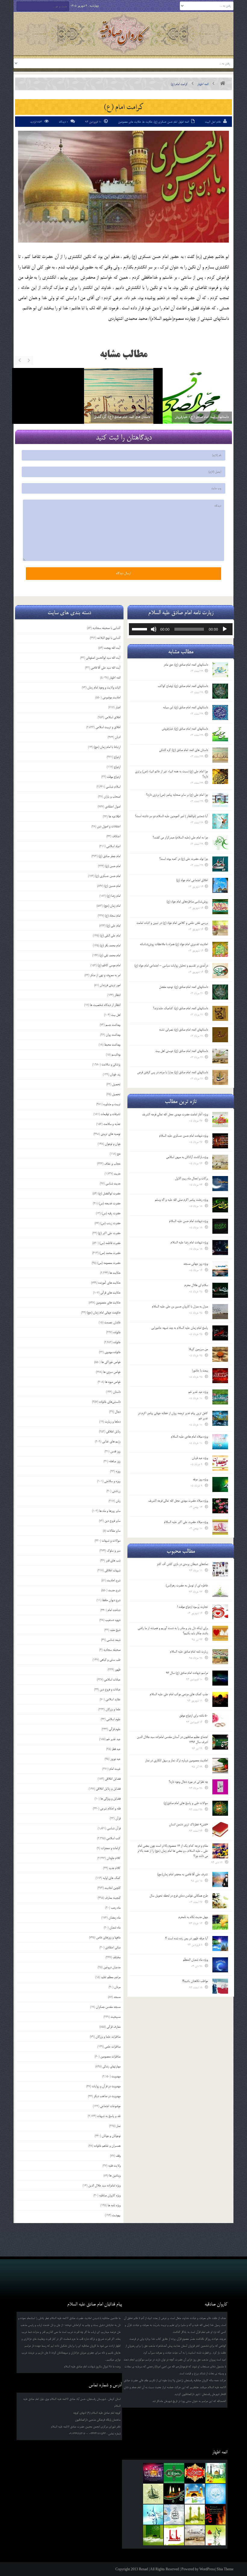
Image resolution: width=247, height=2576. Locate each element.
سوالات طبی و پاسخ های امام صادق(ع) (186, 1803)
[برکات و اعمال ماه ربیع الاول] (220, 1184)
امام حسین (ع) (112, 886)
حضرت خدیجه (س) (109, 1203)
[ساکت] (154, 629)
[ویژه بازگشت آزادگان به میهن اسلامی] (220, 1162)
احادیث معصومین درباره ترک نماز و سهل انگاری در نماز (177, 1760)
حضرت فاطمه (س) (110, 1243)
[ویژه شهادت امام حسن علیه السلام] (220, 1226)
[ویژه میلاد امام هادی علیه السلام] (220, 1442)
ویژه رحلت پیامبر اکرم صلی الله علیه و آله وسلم (181, 1200)
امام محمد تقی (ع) (110, 955)
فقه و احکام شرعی (110, 1809)
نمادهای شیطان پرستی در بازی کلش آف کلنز (182, 1564)
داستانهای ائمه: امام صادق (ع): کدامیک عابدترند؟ (180, 1008)
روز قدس (115, 1451)
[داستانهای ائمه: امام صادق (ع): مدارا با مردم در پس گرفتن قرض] (220, 1077)
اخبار (118, 707)
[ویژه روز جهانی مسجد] (220, 1269)
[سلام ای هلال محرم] (220, 1290)
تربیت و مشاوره (112, 1104)
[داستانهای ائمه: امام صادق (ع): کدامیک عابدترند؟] (220, 1013)
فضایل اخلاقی (113, 1779)
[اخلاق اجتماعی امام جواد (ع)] (220, 885)
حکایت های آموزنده (109, 1283)
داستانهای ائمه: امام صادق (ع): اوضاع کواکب (177, 417)
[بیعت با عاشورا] (220, 1376)
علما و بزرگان (113, 1709)
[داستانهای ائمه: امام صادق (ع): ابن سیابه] (220, 712)
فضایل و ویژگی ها (110, 1799)
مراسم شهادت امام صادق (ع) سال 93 (187, 1673)
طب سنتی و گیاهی (110, 1660)
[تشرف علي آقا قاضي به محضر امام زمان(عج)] (220, 1879)
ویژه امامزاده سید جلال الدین (104, 2185)
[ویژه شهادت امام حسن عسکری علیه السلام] (220, 1141)
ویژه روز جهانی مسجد (196, 1264)
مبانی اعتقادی (113, 1947)
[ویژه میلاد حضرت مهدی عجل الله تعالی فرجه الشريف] (220, 1506)
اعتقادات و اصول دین (109, 826)
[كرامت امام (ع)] (123, 187)
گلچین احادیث (113, 1888)
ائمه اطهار (203, 84)
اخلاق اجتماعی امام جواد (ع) (192, 880)
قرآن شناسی (114, 1828)
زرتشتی (116, 1491)
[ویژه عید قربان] (220, 1463)
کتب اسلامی (113, 1838)
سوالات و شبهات (111, 1541)
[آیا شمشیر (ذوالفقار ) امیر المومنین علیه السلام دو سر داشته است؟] (220, 821)
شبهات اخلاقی (113, 1570)
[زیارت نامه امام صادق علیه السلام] (220, 1657)
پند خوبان (115, 1074)
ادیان (118, 737)
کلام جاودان (114, 1858)
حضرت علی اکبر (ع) (109, 1233)
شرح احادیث (114, 1580)
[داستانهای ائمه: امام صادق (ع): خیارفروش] (220, 734)
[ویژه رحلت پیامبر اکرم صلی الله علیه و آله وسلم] (220, 1205)
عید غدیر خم (113, 1739)
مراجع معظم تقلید (111, 1977)
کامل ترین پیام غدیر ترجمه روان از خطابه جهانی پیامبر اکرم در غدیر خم (173, 1416)
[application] (181, 629)
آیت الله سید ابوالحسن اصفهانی (103, 658)
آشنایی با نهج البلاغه (109, 638)
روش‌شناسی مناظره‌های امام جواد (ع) (187, 902)
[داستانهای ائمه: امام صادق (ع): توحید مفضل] (220, 992)
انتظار (117, 995)
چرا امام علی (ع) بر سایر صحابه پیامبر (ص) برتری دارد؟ (177, 795)
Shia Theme (225, 2569)
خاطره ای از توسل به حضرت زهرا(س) (187, 1585)
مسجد (117, 1997)
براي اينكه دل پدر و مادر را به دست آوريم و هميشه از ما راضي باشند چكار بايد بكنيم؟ (173, 1631)
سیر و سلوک (114, 1551)
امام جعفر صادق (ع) (109, 856)
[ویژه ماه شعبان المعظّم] (220, 1965)
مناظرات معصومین (110, 2057)
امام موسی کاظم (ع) (109, 965)
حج (119, 1154)
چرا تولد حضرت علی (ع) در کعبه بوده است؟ (184, 859)
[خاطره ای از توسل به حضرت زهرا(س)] (220, 1591)
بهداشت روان (113, 1035)
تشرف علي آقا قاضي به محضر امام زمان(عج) (183, 1874)
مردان (117, 1987)
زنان (118, 1501)
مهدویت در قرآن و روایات (106, 2086)
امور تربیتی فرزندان (110, 985)
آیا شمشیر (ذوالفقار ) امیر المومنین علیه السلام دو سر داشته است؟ (171, 816)
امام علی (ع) (113, 926)
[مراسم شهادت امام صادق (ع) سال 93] (220, 1678)
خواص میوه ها (113, 1382)
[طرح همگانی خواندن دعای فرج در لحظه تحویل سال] (220, 1901)
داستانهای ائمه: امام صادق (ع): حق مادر (186, 665)
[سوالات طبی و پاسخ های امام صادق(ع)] (220, 1808)
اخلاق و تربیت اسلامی (108, 727)
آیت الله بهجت (112, 648)
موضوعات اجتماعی (110, 2106)
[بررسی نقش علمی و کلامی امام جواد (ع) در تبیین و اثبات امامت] (220, 928)
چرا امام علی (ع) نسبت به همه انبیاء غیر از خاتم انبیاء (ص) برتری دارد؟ (171, 774)
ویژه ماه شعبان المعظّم (195, 1960)
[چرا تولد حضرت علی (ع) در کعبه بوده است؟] (220, 864)
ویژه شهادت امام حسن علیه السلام (188, 1221)
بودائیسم (116, 1055)
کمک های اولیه (112, 1878)
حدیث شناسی (113, 1184)
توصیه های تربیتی (111, 1134)
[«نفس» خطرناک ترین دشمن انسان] (220, 1830)
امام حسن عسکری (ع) (166, 122)
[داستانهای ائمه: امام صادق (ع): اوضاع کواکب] (175, 403)
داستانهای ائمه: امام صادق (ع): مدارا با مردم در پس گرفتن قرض (172, 1072)
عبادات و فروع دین (110, 1689)
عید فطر (116, 1749)
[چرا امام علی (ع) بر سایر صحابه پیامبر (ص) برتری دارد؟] (220, 800)
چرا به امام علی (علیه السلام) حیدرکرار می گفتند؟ (180, 838)
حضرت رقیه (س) (111, 1213)
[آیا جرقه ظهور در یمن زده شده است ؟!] (220, 1943)
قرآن (118, 1818)
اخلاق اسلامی (113, 717)
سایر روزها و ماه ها (110, 1511)
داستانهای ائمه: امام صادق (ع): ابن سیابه (185, 707)
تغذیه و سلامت (112, 1124)
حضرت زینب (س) (110, 1223)
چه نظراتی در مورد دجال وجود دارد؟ (188, 1782)
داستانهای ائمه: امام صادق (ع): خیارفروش (35, 417)
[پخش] (225, 629)
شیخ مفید (115, 1630)
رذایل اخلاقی (113, 1432)
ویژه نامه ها (114, 2205)
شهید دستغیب (113, 1620)
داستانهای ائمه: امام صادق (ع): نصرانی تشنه (183, 1030)
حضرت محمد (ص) (110, 1253)
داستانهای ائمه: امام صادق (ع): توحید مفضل (183, 987)
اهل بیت (116, 1015)
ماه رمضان (114, 1918)
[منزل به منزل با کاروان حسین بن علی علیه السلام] (220, 1312)
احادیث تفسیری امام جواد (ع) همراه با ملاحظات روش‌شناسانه (174, 944)
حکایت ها (147, 122)
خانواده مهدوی (113, 1352)
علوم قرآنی (115, 1729)
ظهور (118, 1670)
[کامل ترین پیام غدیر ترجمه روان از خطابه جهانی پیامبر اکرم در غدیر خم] (220, 1418)
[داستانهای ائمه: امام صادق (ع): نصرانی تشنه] (220, 1035)
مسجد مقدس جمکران (108, 2007)
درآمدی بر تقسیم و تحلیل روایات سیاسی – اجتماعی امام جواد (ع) (171, 966)
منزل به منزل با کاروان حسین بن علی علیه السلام (180, 1306)
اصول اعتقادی (113, 807)
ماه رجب (116, 1908)
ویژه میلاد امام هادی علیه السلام (189, 1437)
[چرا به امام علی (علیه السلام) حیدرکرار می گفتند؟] (220, 843)
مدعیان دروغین (112, 1967)
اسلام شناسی (113, 787)
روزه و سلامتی (112, 1481)
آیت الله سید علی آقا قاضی (106, 668)
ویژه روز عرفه (200, 1479)
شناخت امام (114, 1610)
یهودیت (116, 2215)
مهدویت (116, 2076)
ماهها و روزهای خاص (108, 1937)
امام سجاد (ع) (113, 916)
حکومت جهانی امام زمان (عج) (104, 1313)
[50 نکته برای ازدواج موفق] (220, 1721)
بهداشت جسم (113, 1025)
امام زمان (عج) (112, 906)
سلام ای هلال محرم (196, 1285)
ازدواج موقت (114, 777)
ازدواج (117, 757)
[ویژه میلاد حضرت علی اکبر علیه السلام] (220, 1527)
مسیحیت (116, 2017)
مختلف (117, 1957)
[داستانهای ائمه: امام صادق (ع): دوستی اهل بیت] (220, 1056)
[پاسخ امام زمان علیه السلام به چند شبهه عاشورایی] (220, 1333)
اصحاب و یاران (112, 797)
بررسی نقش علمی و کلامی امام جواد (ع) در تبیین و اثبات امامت (172, 923)
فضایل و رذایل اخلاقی (108, 1789)
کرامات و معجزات (111, 1848)
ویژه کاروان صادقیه (110, 2195)
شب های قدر (113, 1561)
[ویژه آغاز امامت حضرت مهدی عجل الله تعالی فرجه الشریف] (220, 1120)
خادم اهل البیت (213, 122)
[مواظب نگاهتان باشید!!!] (220, 1986)
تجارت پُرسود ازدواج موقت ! (192, 1607)
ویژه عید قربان (200, 1458)
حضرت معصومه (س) (109, 1263)
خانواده (117, 1332)
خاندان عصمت (112, 1322)
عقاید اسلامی (113, 1699)
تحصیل (116, 1084)
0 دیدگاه (64, 122)
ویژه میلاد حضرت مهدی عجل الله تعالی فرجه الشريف (178, 1501)
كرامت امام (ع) (124, 107)
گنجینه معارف (113, 1898)
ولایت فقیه (114, 2166)
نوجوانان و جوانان (111, 2136)
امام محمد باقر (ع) (110, 945)
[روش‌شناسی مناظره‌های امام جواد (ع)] (220, 907)
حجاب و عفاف (112, 1164)
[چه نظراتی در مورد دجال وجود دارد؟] (220, 1787)
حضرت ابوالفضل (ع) (109, 1193)
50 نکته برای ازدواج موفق (194, 1716)
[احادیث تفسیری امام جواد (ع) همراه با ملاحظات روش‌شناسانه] (220, 949)
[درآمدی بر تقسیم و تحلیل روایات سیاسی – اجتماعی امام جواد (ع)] (220, 971)
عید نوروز (115, 1759)
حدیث (117, 1174)
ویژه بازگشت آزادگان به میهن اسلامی (187, 1157)
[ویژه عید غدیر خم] (220, 1397)
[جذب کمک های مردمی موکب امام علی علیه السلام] (220, 1699)
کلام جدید (115, 1868)
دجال (118, 1412)
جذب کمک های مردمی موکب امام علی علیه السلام (179, 1694)
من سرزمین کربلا (198, 1349)
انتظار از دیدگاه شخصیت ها (105, 1005)
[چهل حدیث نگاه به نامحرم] (220, 1922)
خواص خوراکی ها (111, 1362)
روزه (118, 1471)
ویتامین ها (115, 2176)
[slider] (140, 629)
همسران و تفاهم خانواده (107, 2146)
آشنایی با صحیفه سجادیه (106, 628)
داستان (117, 1392)
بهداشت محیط (112, 1045)
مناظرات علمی (113, 2047)
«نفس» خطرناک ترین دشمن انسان (188, 1824)
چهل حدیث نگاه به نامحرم (193, 1917)
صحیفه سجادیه (112, 1650)
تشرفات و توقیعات (111, 1114)
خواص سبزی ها (112, 1372)
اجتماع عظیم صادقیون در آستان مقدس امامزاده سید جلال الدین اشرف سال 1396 (172, 1740)
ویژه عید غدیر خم (198, 1392)
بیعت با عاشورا (200, 1371)
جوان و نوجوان (113, 1144)
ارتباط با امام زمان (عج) (107, 747)
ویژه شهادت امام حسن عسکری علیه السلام (183, 1136)
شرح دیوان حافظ (111, 1600)
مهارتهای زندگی (111, 2066)
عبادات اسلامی (112, 1680)
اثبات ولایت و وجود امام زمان (104, 688)
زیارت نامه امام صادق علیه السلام (189, 1652)
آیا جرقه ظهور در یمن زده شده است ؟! (186, 1938)
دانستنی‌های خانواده (110, 1402)
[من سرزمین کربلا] (220, 1354)
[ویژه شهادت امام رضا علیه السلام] (220, 1248)
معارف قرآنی (114, 2027)
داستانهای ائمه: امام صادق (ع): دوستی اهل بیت (182, 1051)
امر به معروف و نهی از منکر (105, 975)
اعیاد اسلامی (113, 846)
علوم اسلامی (113, 1719)
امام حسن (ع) (113, 866)
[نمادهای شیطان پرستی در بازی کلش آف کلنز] (220, 1569)
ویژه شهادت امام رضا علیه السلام (189, 1242)
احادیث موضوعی (111, 697)
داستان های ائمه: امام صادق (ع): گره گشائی (183, 750)
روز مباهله (115, 1461)
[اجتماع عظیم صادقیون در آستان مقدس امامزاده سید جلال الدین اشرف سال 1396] (220, 1742)
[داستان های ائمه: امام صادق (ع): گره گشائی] (220, 755)
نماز (118, 2126)
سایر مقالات (114, 1531)
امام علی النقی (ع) (110, 936)
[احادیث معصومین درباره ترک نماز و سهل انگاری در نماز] (220, 1766)
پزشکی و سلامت (111, 1064)
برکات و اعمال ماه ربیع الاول (191, 1178)
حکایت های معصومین (130, 122)
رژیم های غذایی (111, 1441)
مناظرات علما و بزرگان (108, 2037)
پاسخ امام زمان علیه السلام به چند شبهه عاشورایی (180, 1328)
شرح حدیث (114, 1590)
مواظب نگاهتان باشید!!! (195, 1981)
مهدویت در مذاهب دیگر (107, 2096)
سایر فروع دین (113, 1521)
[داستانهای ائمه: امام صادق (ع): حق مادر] (220, 670)
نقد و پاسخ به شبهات (109, 2116)
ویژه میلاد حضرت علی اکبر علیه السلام (186, 1522)
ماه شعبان (115, 1928)
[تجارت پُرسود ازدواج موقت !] (220, 1612)
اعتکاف (116, 836)
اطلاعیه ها (114, 816)
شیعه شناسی (114, 1640)
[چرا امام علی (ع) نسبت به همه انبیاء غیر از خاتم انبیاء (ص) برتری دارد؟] (220, 776)
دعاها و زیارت (113, 1422)
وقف (118, 2156)
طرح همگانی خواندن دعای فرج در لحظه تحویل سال (179, 1896)
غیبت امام (115, 1769)
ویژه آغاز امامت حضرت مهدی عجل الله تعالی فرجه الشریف (175, 1114)
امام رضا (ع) (114, 896)
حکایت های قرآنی (110, 1293)
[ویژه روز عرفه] (220, 1484)
